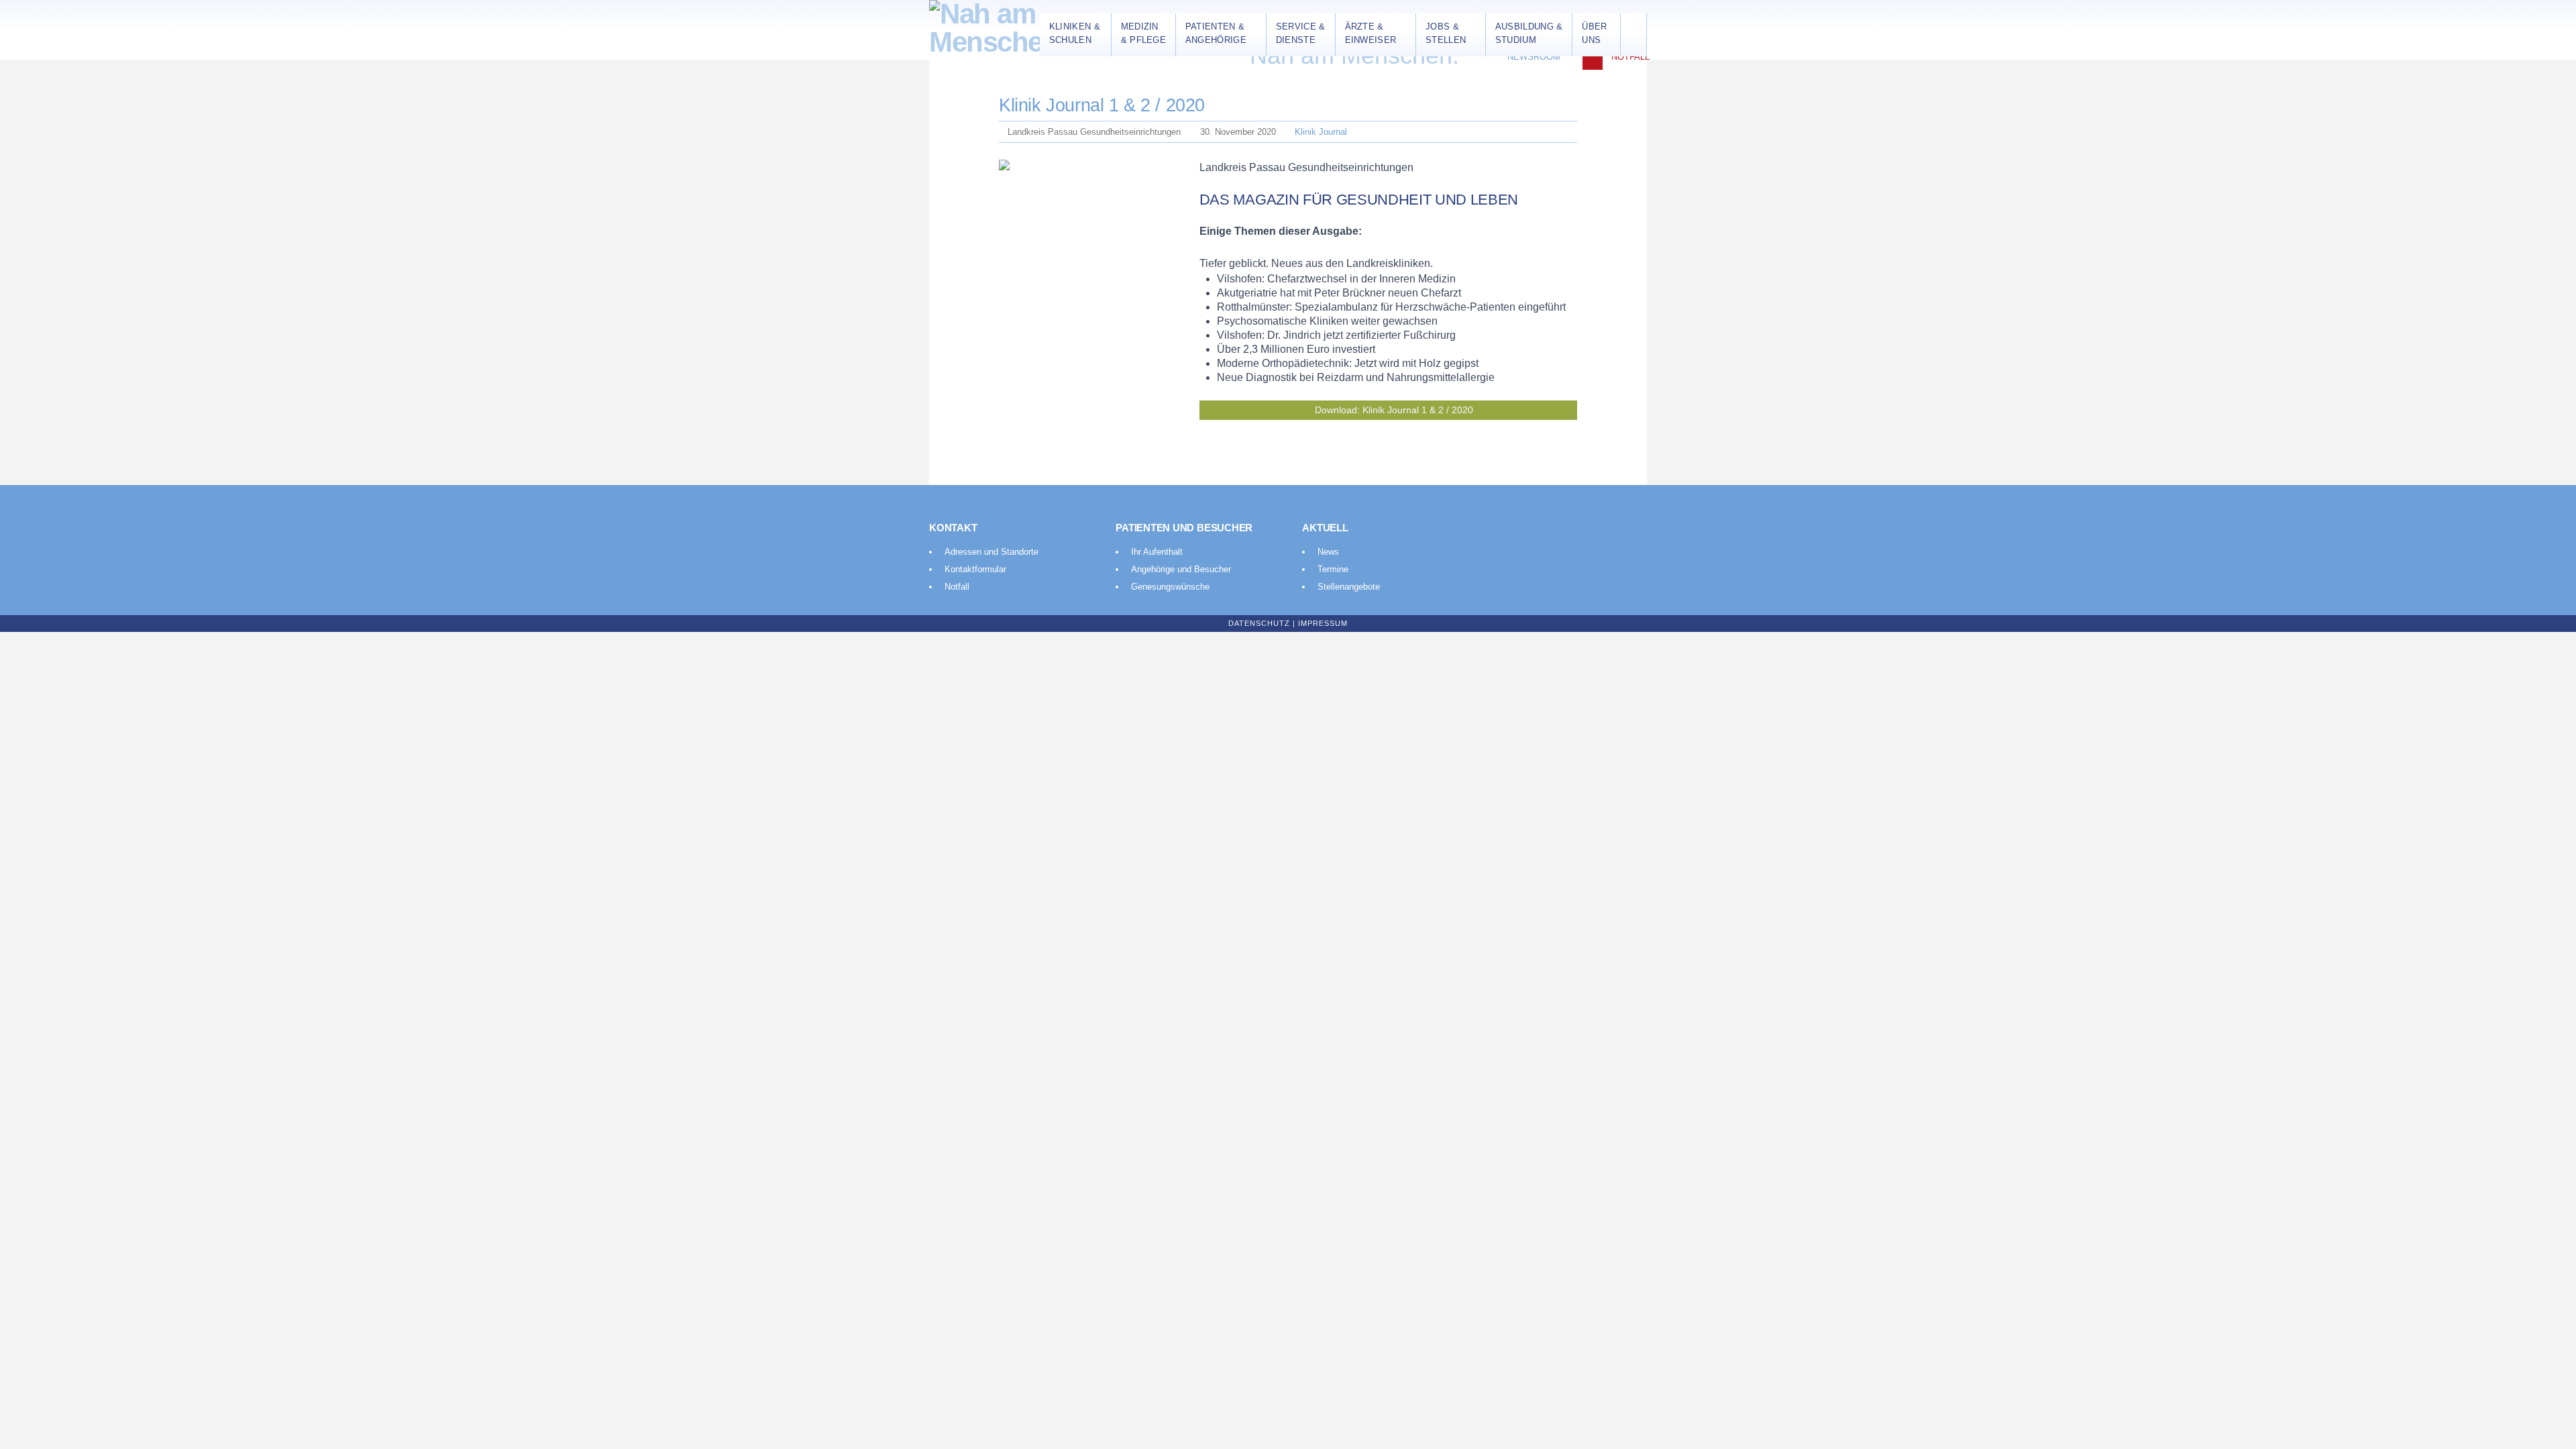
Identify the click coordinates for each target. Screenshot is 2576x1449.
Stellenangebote (1349, 587)
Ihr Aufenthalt (1157, 552)
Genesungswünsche (1170, 587)
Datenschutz (1259, 623)
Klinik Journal (1321, 132)
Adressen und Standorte (991, 552)
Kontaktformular (975, 569)
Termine (1333, 569)
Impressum (1323, 623)
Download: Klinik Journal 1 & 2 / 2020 (1394, 410)
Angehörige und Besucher (1181, 569)
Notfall (1630, 57)
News (1328, 552)
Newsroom (1534, 57)
